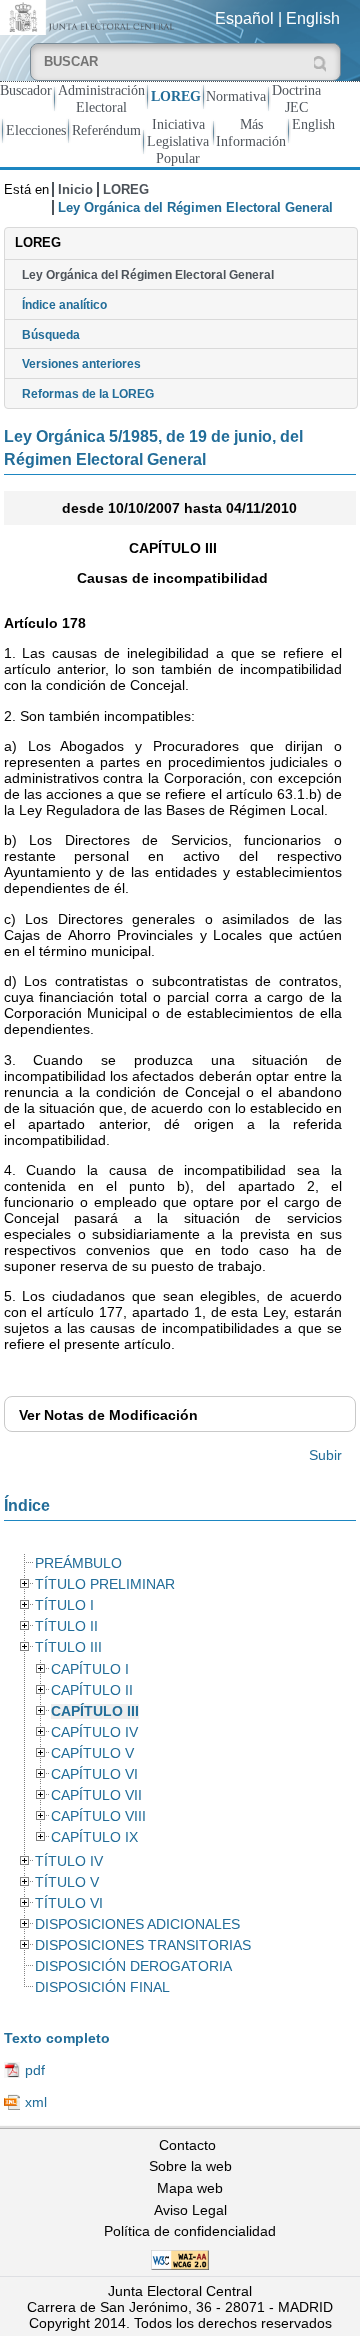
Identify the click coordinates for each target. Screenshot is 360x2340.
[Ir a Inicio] (90, 16)
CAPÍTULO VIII (98, 1816)
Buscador (26, 90)
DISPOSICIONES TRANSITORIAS (143, 1945)
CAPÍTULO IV (94, 1732)
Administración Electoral (101, 98)
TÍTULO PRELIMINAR (105, 1584)
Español (244, 18)
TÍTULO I (64, 1605)
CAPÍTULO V (92, 1753)
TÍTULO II (66, 1626)
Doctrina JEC (296, 98)
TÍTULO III (68, 1647)
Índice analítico (64, 305)
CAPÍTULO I (90, 1669)
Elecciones (36, 130)
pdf (35, 2070)
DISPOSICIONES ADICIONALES (137, 1924)
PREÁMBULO (78, 1563)
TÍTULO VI (69, 1903)
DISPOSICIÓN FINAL (102, 1987)
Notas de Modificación (108, 1415)
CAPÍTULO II (92, 1690)
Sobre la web (190, 2166)
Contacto (187, 2145)
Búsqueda (51, 335)
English (313, 18)
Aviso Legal (190, 2210)
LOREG (176, 96)
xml (36, 2102)
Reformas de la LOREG (88, 394)
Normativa (236, 96)
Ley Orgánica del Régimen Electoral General (148, 275)
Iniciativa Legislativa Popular (178, 141)
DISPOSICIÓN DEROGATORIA (133, 1966)
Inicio (75, 189)
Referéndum (106, 130)
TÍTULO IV (69, 1861)
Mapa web (190, 2188)
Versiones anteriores (81, 364)
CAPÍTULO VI (94, 1774)
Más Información (251, 132)
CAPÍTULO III (95, 1711)
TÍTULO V (67, 1882)
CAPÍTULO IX (94, 1837)
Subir (325, 1455)
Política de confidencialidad (190, 2231)
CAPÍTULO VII (96, 1795)
